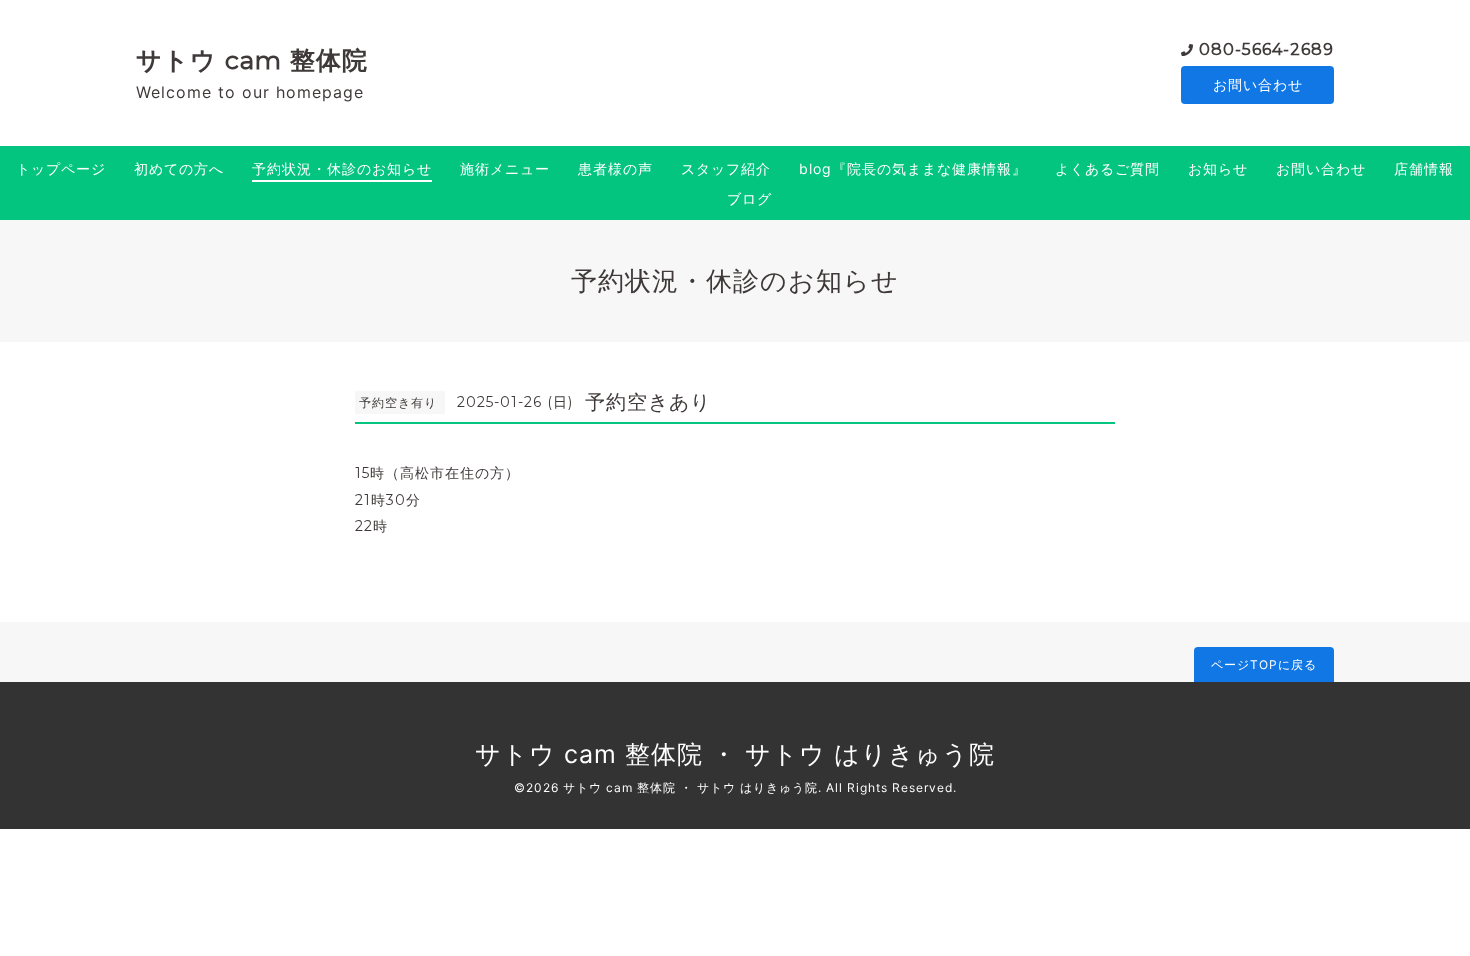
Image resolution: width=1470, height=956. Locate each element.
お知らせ (1218, 168)
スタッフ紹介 (726, 168)
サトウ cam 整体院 (252, 60)
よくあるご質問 (1107, 168)
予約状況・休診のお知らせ (342, 168)
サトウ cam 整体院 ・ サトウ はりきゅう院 (735, 754)
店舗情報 (1424, 168)
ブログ (749, 198)
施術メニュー (505, 168)
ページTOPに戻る (1264, 664)
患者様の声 (615, 168)
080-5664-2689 (1266, 49)
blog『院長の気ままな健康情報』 (913, 168)
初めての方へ (179, 168)
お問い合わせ (1258, 84)
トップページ (61, 168)
